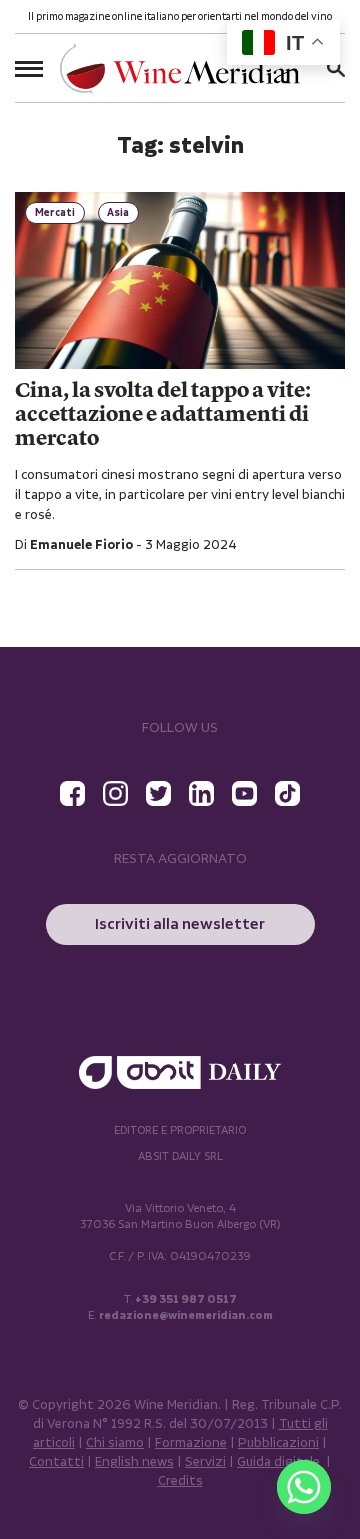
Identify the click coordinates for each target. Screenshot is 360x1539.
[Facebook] (72, 793)
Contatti (56, 1462)
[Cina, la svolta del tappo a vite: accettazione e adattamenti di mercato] (180, 280)
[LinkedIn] (201, 793)
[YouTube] (244, 793)
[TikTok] (287, 793)
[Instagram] (115, 793)
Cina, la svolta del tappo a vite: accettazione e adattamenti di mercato (163, 415)
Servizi (205, 1462)
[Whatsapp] (304, 1487)
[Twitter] (158, 793)
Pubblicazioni (278, 1443)
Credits (180, 1481)
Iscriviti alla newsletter (180, 924)
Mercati (55, 213)
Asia (118, 213)
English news (134, 1462)
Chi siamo (115, 1443)
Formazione (191, 1443)
